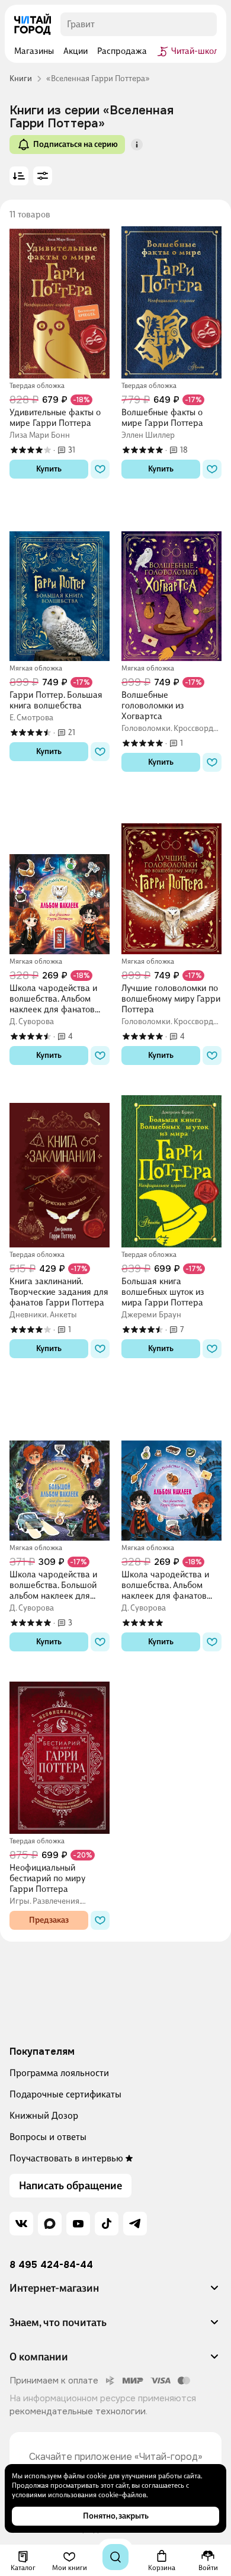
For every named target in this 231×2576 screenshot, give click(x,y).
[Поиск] (115, 2557)
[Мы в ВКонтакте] (21, 2224)
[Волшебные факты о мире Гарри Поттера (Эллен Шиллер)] (171, 301)
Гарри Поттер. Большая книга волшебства (56, 700)
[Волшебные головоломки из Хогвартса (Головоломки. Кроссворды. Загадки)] (171, 584)
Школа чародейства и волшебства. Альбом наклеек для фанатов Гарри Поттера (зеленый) (53, 999)
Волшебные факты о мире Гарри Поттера (162, 418)
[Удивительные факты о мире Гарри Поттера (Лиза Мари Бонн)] (60, 301)
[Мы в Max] (50, 2224)
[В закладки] (100, 469)
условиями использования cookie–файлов (79, 2495)
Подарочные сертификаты (65, 2094)
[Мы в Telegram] (135, 2224)
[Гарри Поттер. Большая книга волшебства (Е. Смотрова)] (60, 584)
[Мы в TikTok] (107, 2224)
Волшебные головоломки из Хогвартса (153, 705)
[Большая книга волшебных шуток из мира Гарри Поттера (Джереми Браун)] (171, 1170)
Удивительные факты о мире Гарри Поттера (55, 418)
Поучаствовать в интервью (66, 2158)
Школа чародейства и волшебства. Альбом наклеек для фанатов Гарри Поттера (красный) (165, 1585)
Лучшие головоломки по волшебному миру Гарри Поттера (171, 999)
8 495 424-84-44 (51, 2265)
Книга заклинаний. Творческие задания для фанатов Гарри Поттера (59, 1292)
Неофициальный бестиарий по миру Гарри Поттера (47, 1878)
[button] (137, 145)
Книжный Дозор (44, 2115)
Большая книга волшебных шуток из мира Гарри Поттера (163, 1292)
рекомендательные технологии (78, 2411)
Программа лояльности (59, 2073)
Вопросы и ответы (48, 2137)
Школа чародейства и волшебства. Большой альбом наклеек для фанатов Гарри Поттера (57, 1585)
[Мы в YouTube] (78, 2224)
